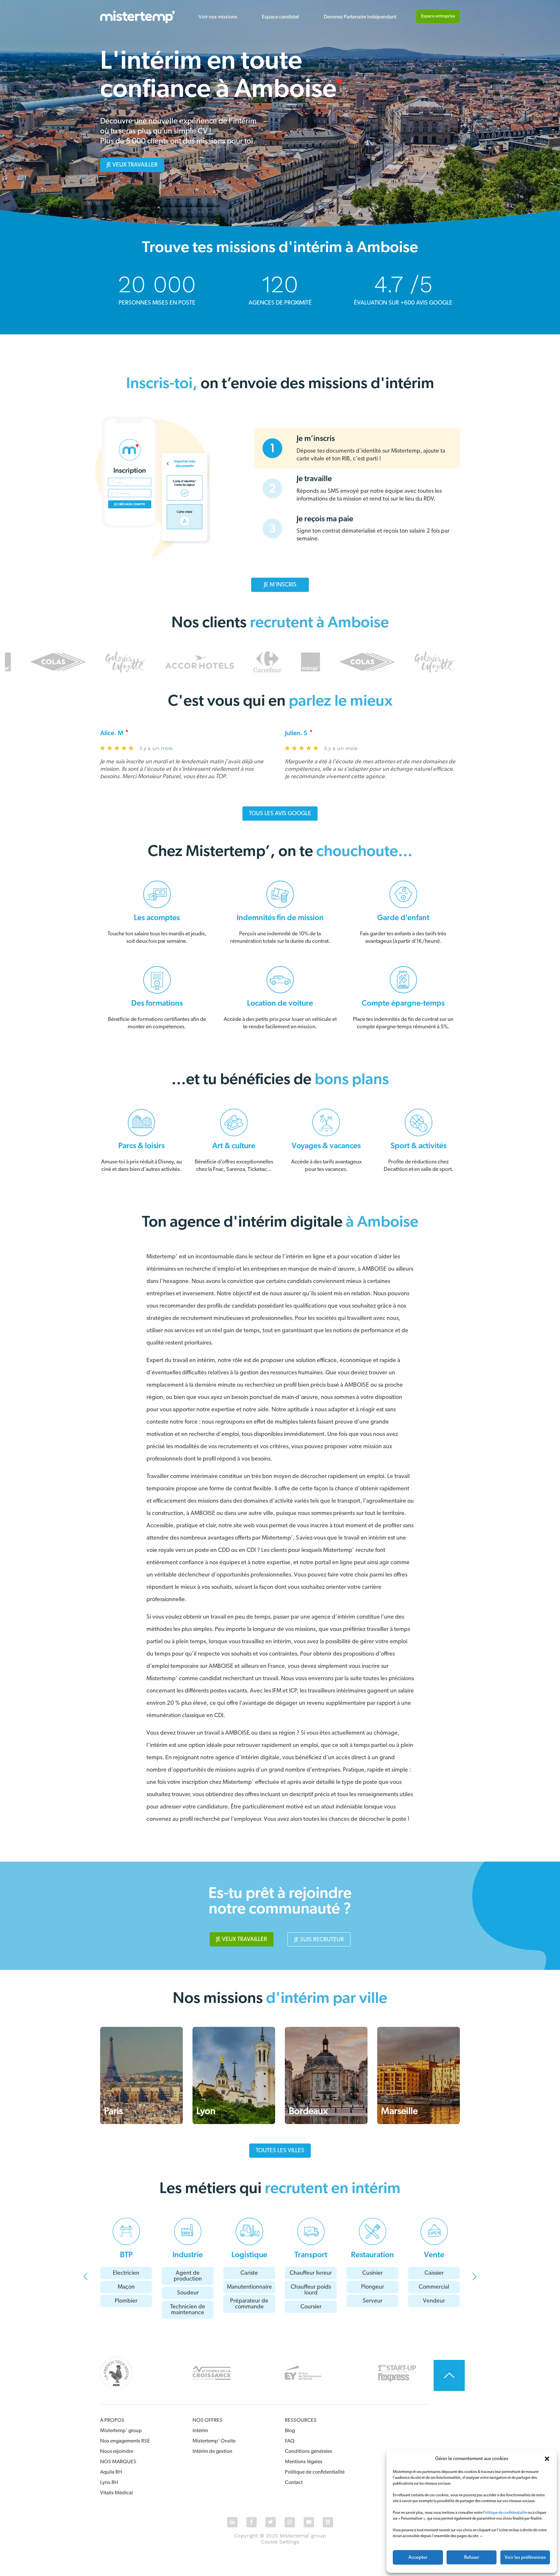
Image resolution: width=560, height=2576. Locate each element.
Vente (434, 2255)
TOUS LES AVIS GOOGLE (280, 814)
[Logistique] (249, 2231)
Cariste (249, 2273)
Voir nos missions (218, 17)
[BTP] (126, 2231)
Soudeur (188, 2293)
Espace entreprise (438, 16)
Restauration (373, 2255)
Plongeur (373, 2287)
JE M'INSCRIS (280, 585)
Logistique (249, 2255)
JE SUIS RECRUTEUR (319, 1940)
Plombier (126, 2301)
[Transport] (311, 2231)
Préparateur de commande (249, 2304)
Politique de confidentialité (505, 2512)
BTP (126, 2255)
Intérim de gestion (212, 2451)
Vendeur (434, 2301)
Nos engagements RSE (125, 2441)
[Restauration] (373, 2231)
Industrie (188, 2255)
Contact (294, 2482)
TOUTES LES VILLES (280, 2151)
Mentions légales (304, 2462)
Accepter (418, 2557)
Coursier (311, 2307)
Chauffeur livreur (311, 2273)
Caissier (434, 2273)
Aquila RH (111, 2472)
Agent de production (188, 2276)
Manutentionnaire (249, 2287)
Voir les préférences (525, 2557)
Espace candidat (280, 17)
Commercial (434, 2287)
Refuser (472, 2557)
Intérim (200, 2431)
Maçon (126, 2287)
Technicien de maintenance (188, 2310)
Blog (290, 2431)
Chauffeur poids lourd (311, 2290)
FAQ (290, 2441)
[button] (547, 2459)
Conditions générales (309, 2451)
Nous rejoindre (117, 2451)
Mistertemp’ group (121, 2431)
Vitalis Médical (117, 2493)
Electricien (126, 2273)
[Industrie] (188, 2231)
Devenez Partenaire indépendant (360, 17)
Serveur (373, 2301)
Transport (311, 2255)
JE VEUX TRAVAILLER (132, 165)
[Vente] (434, 2231)
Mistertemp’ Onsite (214, 2441)
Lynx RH (109, 2482)
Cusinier (373, 2273)
